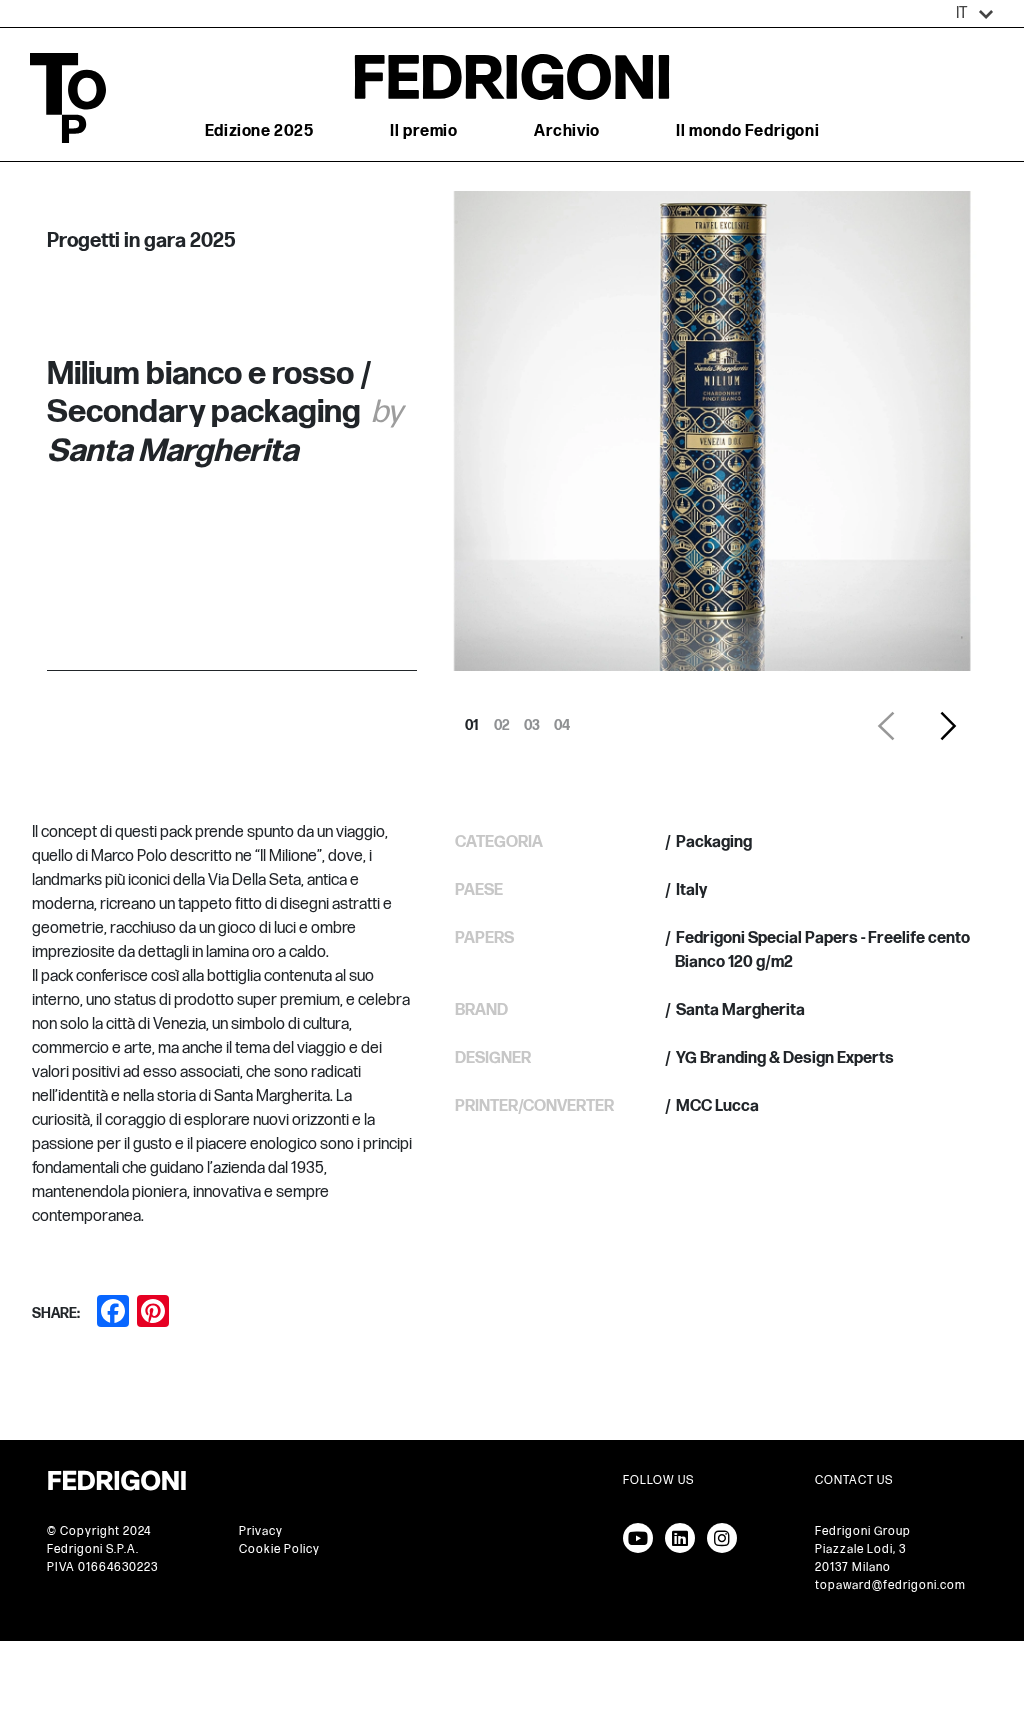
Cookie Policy (279, 1549)
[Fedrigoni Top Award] (512, 76)
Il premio (423, 131)
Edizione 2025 (259, 131)
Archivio (567, 131)
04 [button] (562, 720)
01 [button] (472, 720)
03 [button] (532, 720)
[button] (975, 14)
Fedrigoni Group (863, 1531)
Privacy (261, 1531)
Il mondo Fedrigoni (747, 131)
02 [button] (502, 720)
